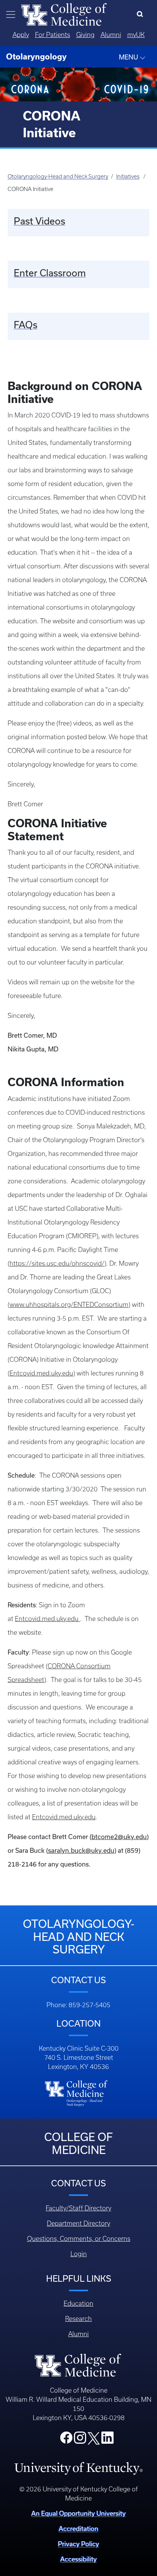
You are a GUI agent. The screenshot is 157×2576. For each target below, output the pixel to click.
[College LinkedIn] (107, 2440)
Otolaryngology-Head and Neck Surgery (58, 177)
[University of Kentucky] (78, 2468)
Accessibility (78, 2559)
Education (78, 2303)
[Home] (64, 14)
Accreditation (78, 2529)
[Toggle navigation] (11, 14)
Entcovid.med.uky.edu (41, 1373)
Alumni (111, 35)
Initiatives (128, 177)
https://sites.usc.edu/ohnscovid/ (57, 1263)
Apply (21, 35)
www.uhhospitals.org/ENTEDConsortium (69, 1305)
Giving (85, 35)
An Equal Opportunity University (78, 2513)
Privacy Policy (78, 2544)
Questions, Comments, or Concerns (79, 2239)
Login (79, 2254)
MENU (129, 57)
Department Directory (78, 2223)
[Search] (142, 14)
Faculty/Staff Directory (78, 2208)
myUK (136, 35)
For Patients (53, 35)
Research (78, 2319)
